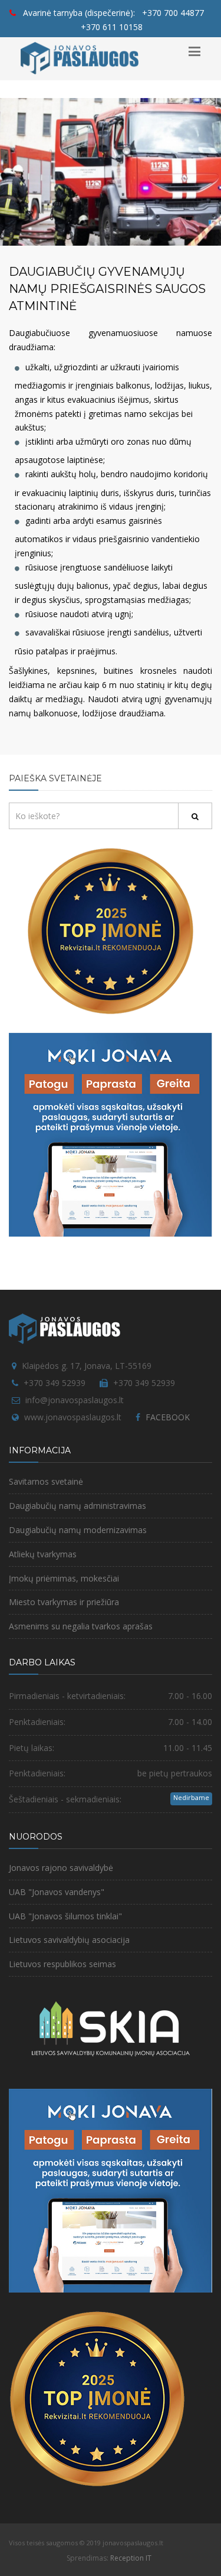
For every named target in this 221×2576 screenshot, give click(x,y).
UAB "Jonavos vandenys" (57, 1892)
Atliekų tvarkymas (43, 1554)
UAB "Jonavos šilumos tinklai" (65, 1916)
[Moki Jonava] (111, 1134)
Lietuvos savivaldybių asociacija (69, 1940)
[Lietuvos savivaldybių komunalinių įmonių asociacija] (111, 2035)
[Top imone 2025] (97, 2398)
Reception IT (131, 2558)
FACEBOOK (168, 1417)
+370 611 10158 (112, 27)
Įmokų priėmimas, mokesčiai (64, 1578)
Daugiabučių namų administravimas (77, 1506)
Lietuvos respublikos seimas (62, 1964)
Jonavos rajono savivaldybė (61, 1868)
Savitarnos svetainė (46, 1481)
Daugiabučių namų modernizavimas (78, 1530)
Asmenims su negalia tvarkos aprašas (81, 1626)
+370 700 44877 (173, 13)
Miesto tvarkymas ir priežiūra (64, 1602)
